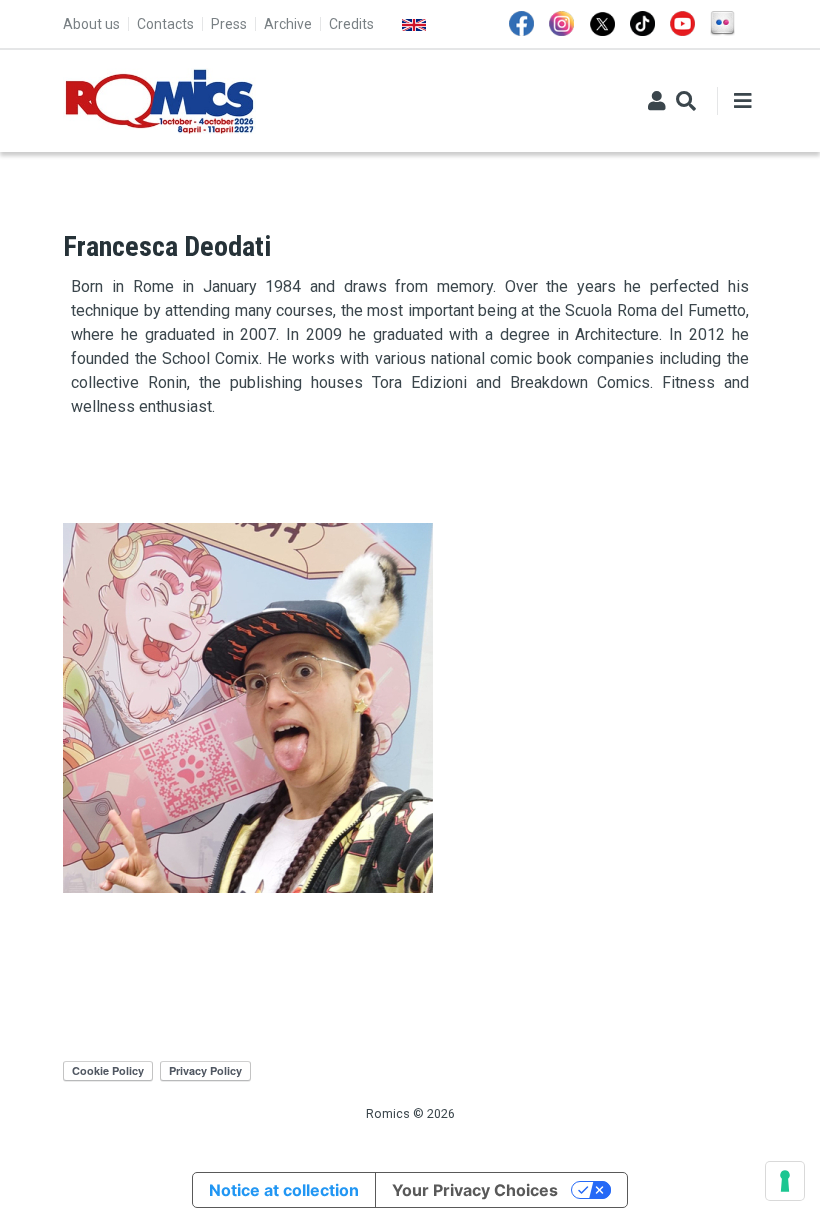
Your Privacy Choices (475, 1190)
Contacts (165, 24)
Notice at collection (284, 1190)
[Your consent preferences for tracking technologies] (785, 1181)
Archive (288, 24)
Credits (351, 24)
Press (229, 24)
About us (91, 24)
